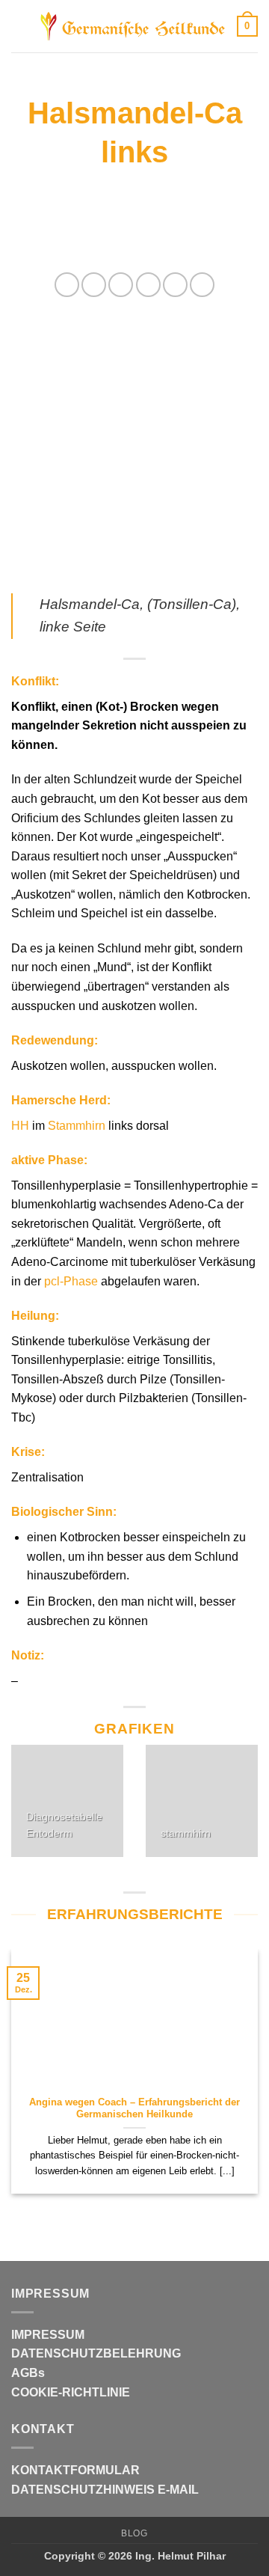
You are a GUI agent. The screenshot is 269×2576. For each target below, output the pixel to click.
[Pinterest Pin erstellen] (175, 285)
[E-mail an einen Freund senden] (148, 285)
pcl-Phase (71, 1281)
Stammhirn (77, 1126)
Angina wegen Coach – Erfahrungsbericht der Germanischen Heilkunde (134, 2108)
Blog (134, 2533)
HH (20, 1126)
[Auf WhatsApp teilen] (67, 285)
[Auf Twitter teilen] (121, 285)
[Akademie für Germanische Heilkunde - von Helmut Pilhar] (133, 26)
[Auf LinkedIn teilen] (202, 285)
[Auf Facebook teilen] (94, 285)
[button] (20, 26)
